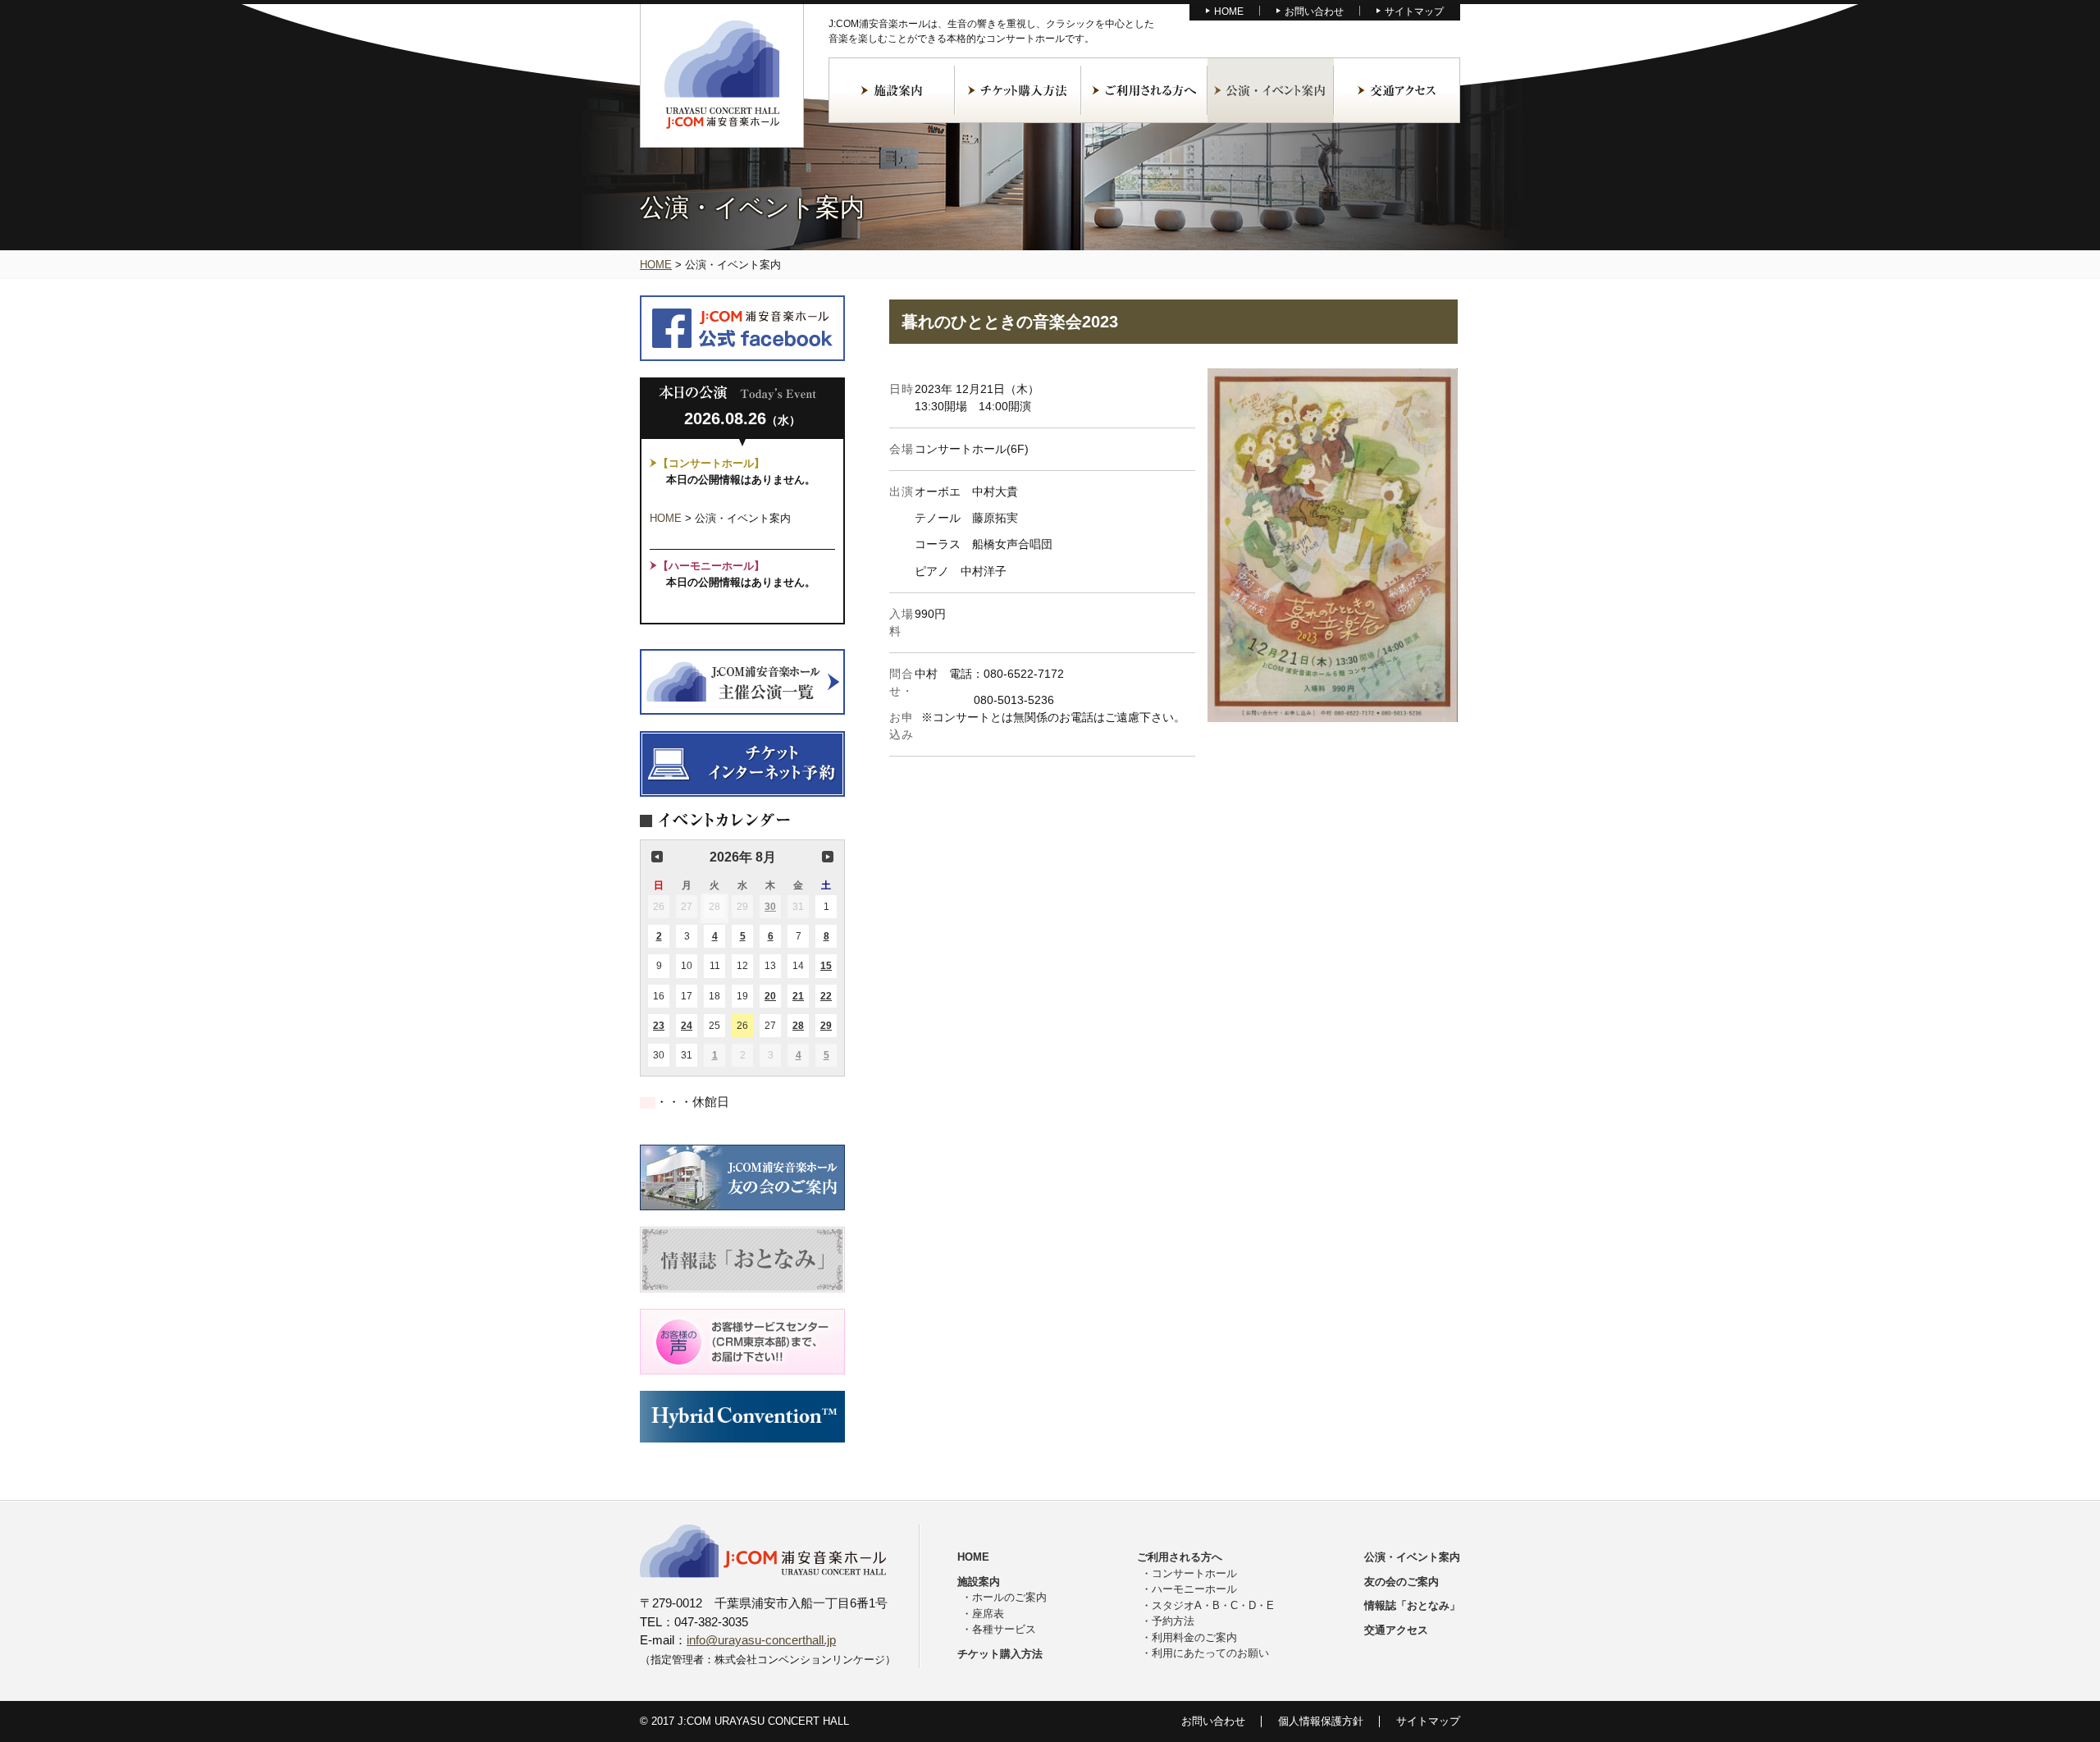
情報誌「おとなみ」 (1412, 1605)
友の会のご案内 (1402, 1582)
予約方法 (1173, 1621)
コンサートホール (1194, 1573)
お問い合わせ (1314, 11)
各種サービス (1004, 1629)
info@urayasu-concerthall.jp (761, 1640)
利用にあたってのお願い (1210, 1653)
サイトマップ (1414, 11)
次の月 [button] (828, 857)
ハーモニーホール (1194, 1589)
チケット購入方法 (1018, 90)
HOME (1229, 11)
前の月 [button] (657, 857)
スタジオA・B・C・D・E (1213, 1605)
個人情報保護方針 (1321, 1721)
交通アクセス (1397, 90)
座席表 (988, 1614)
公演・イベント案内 (1271, 90)
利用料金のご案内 (1194, 1637)
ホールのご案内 (1009, 1597)
